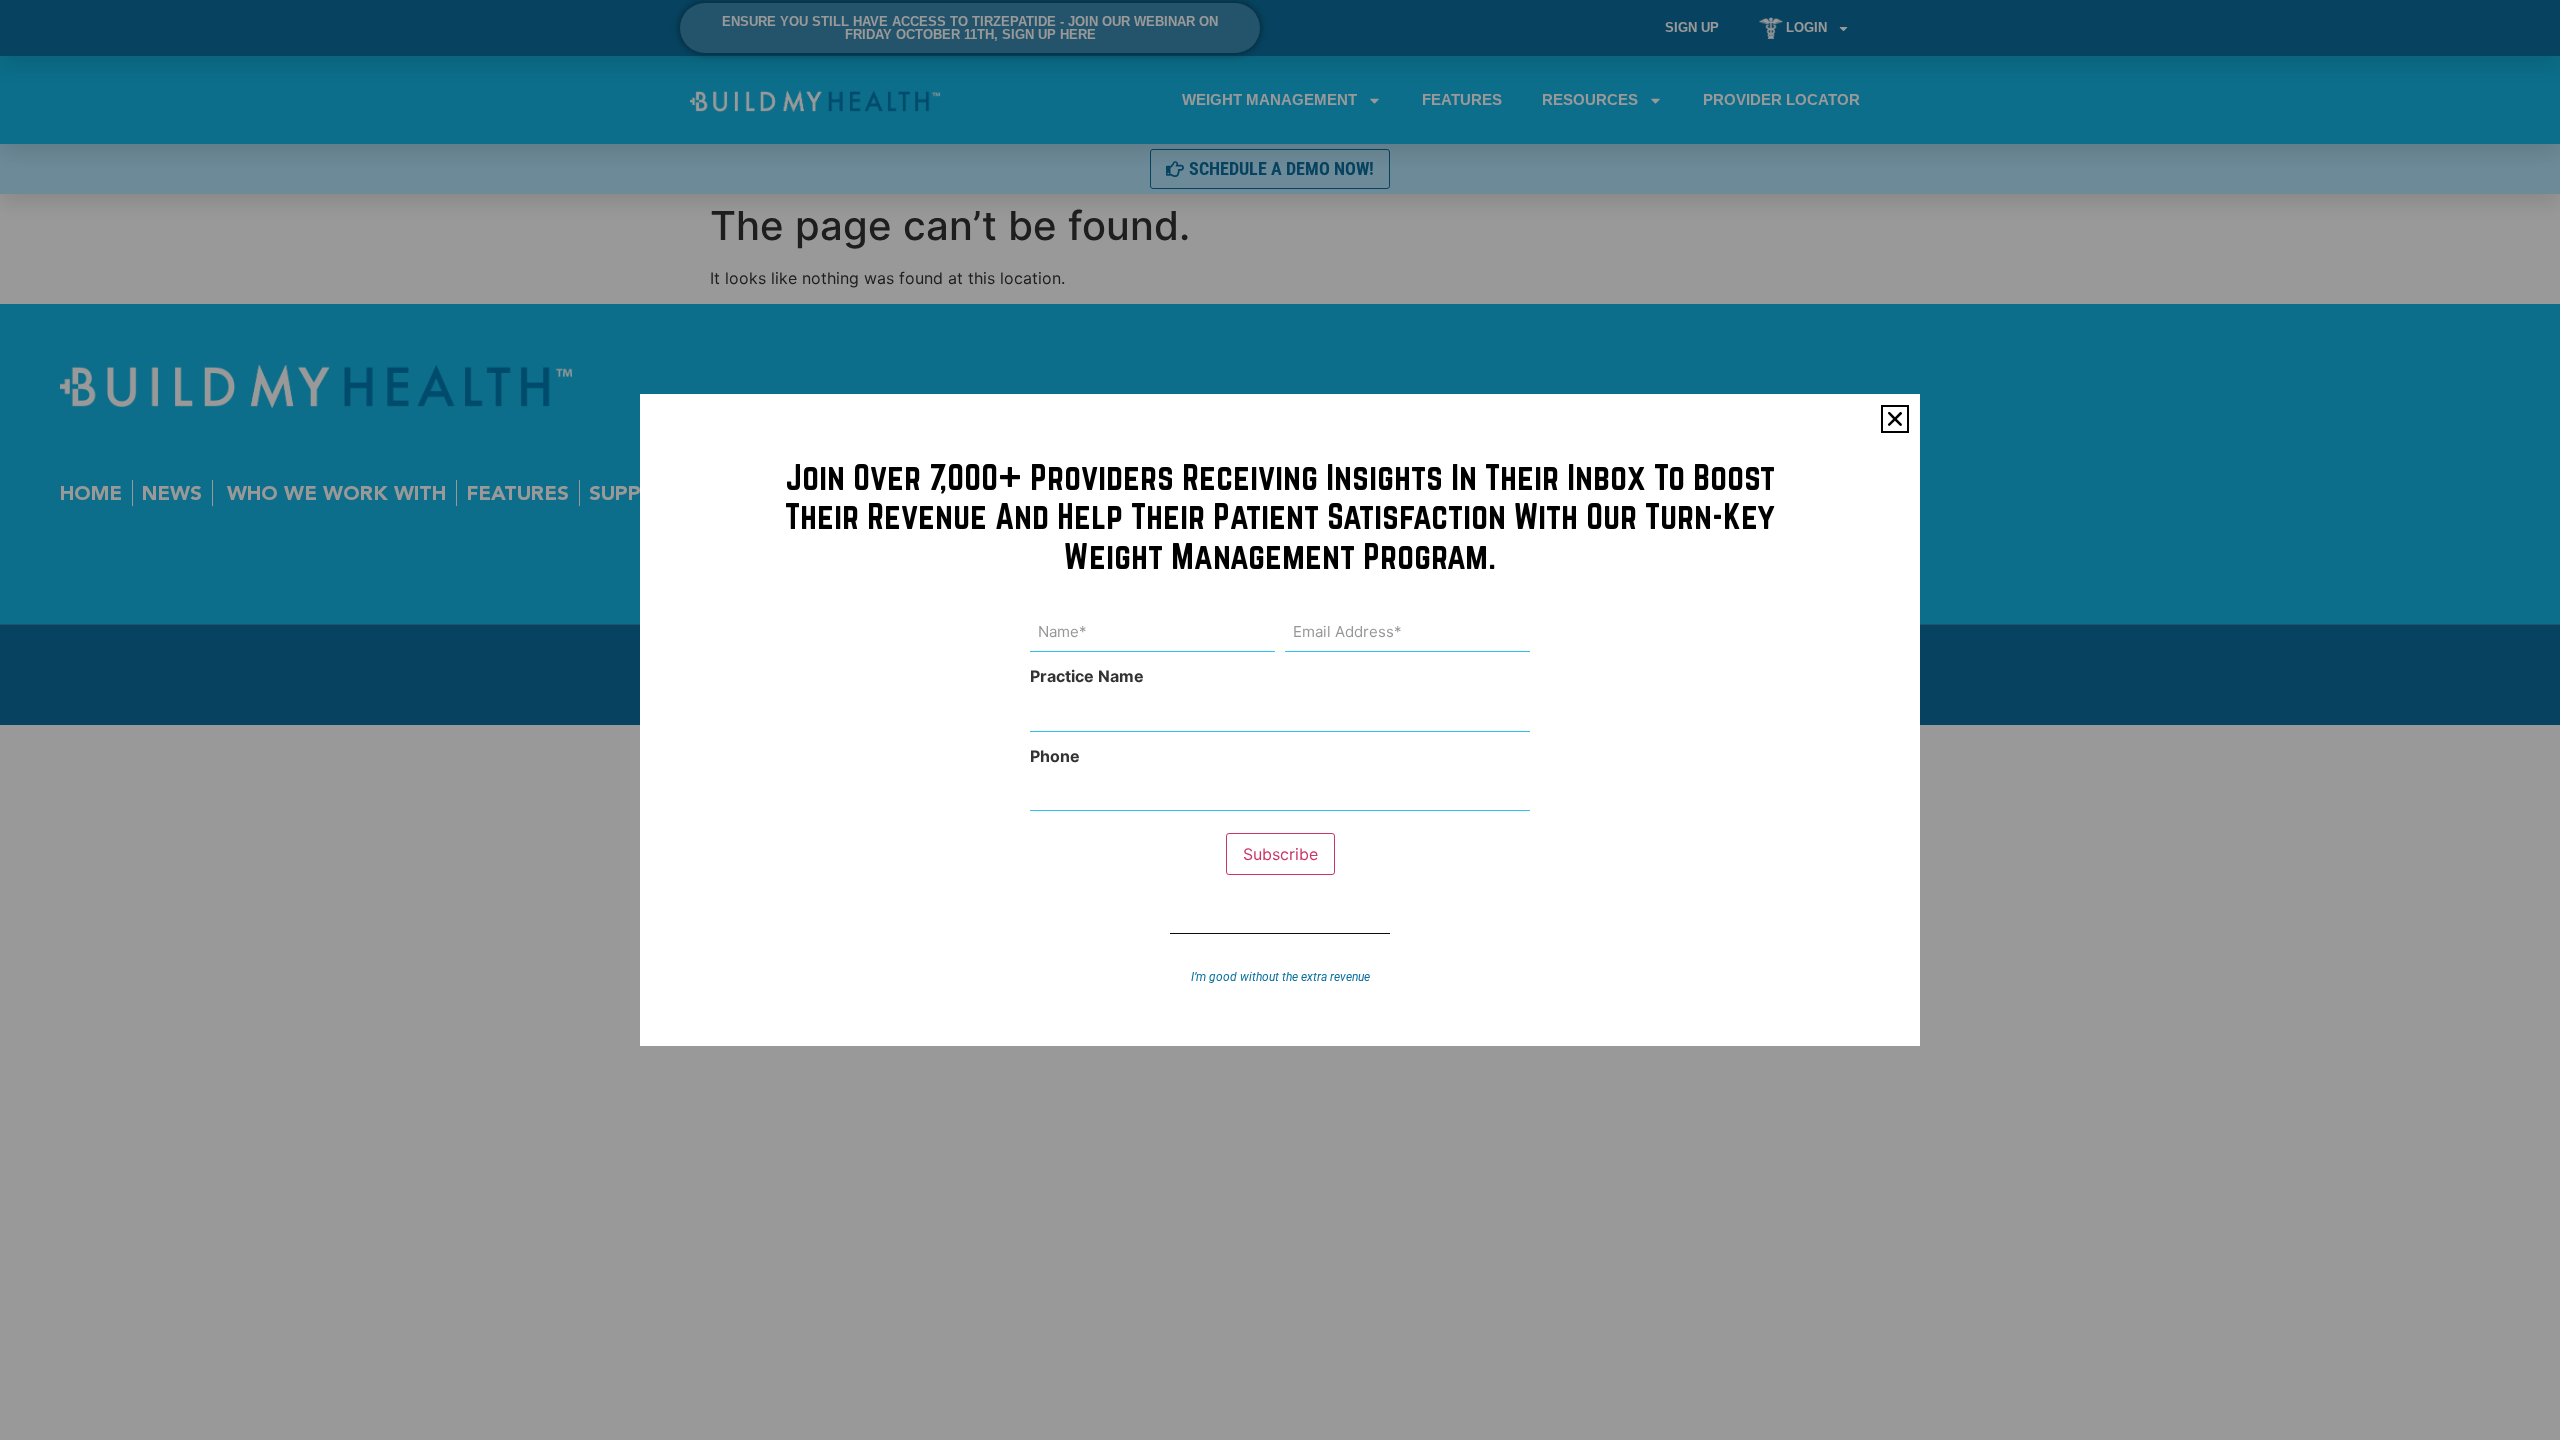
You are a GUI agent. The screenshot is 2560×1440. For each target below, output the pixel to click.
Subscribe (1280, 854)
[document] (1280, 720)
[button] (1895, 419)
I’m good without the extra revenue (1280, 977)
